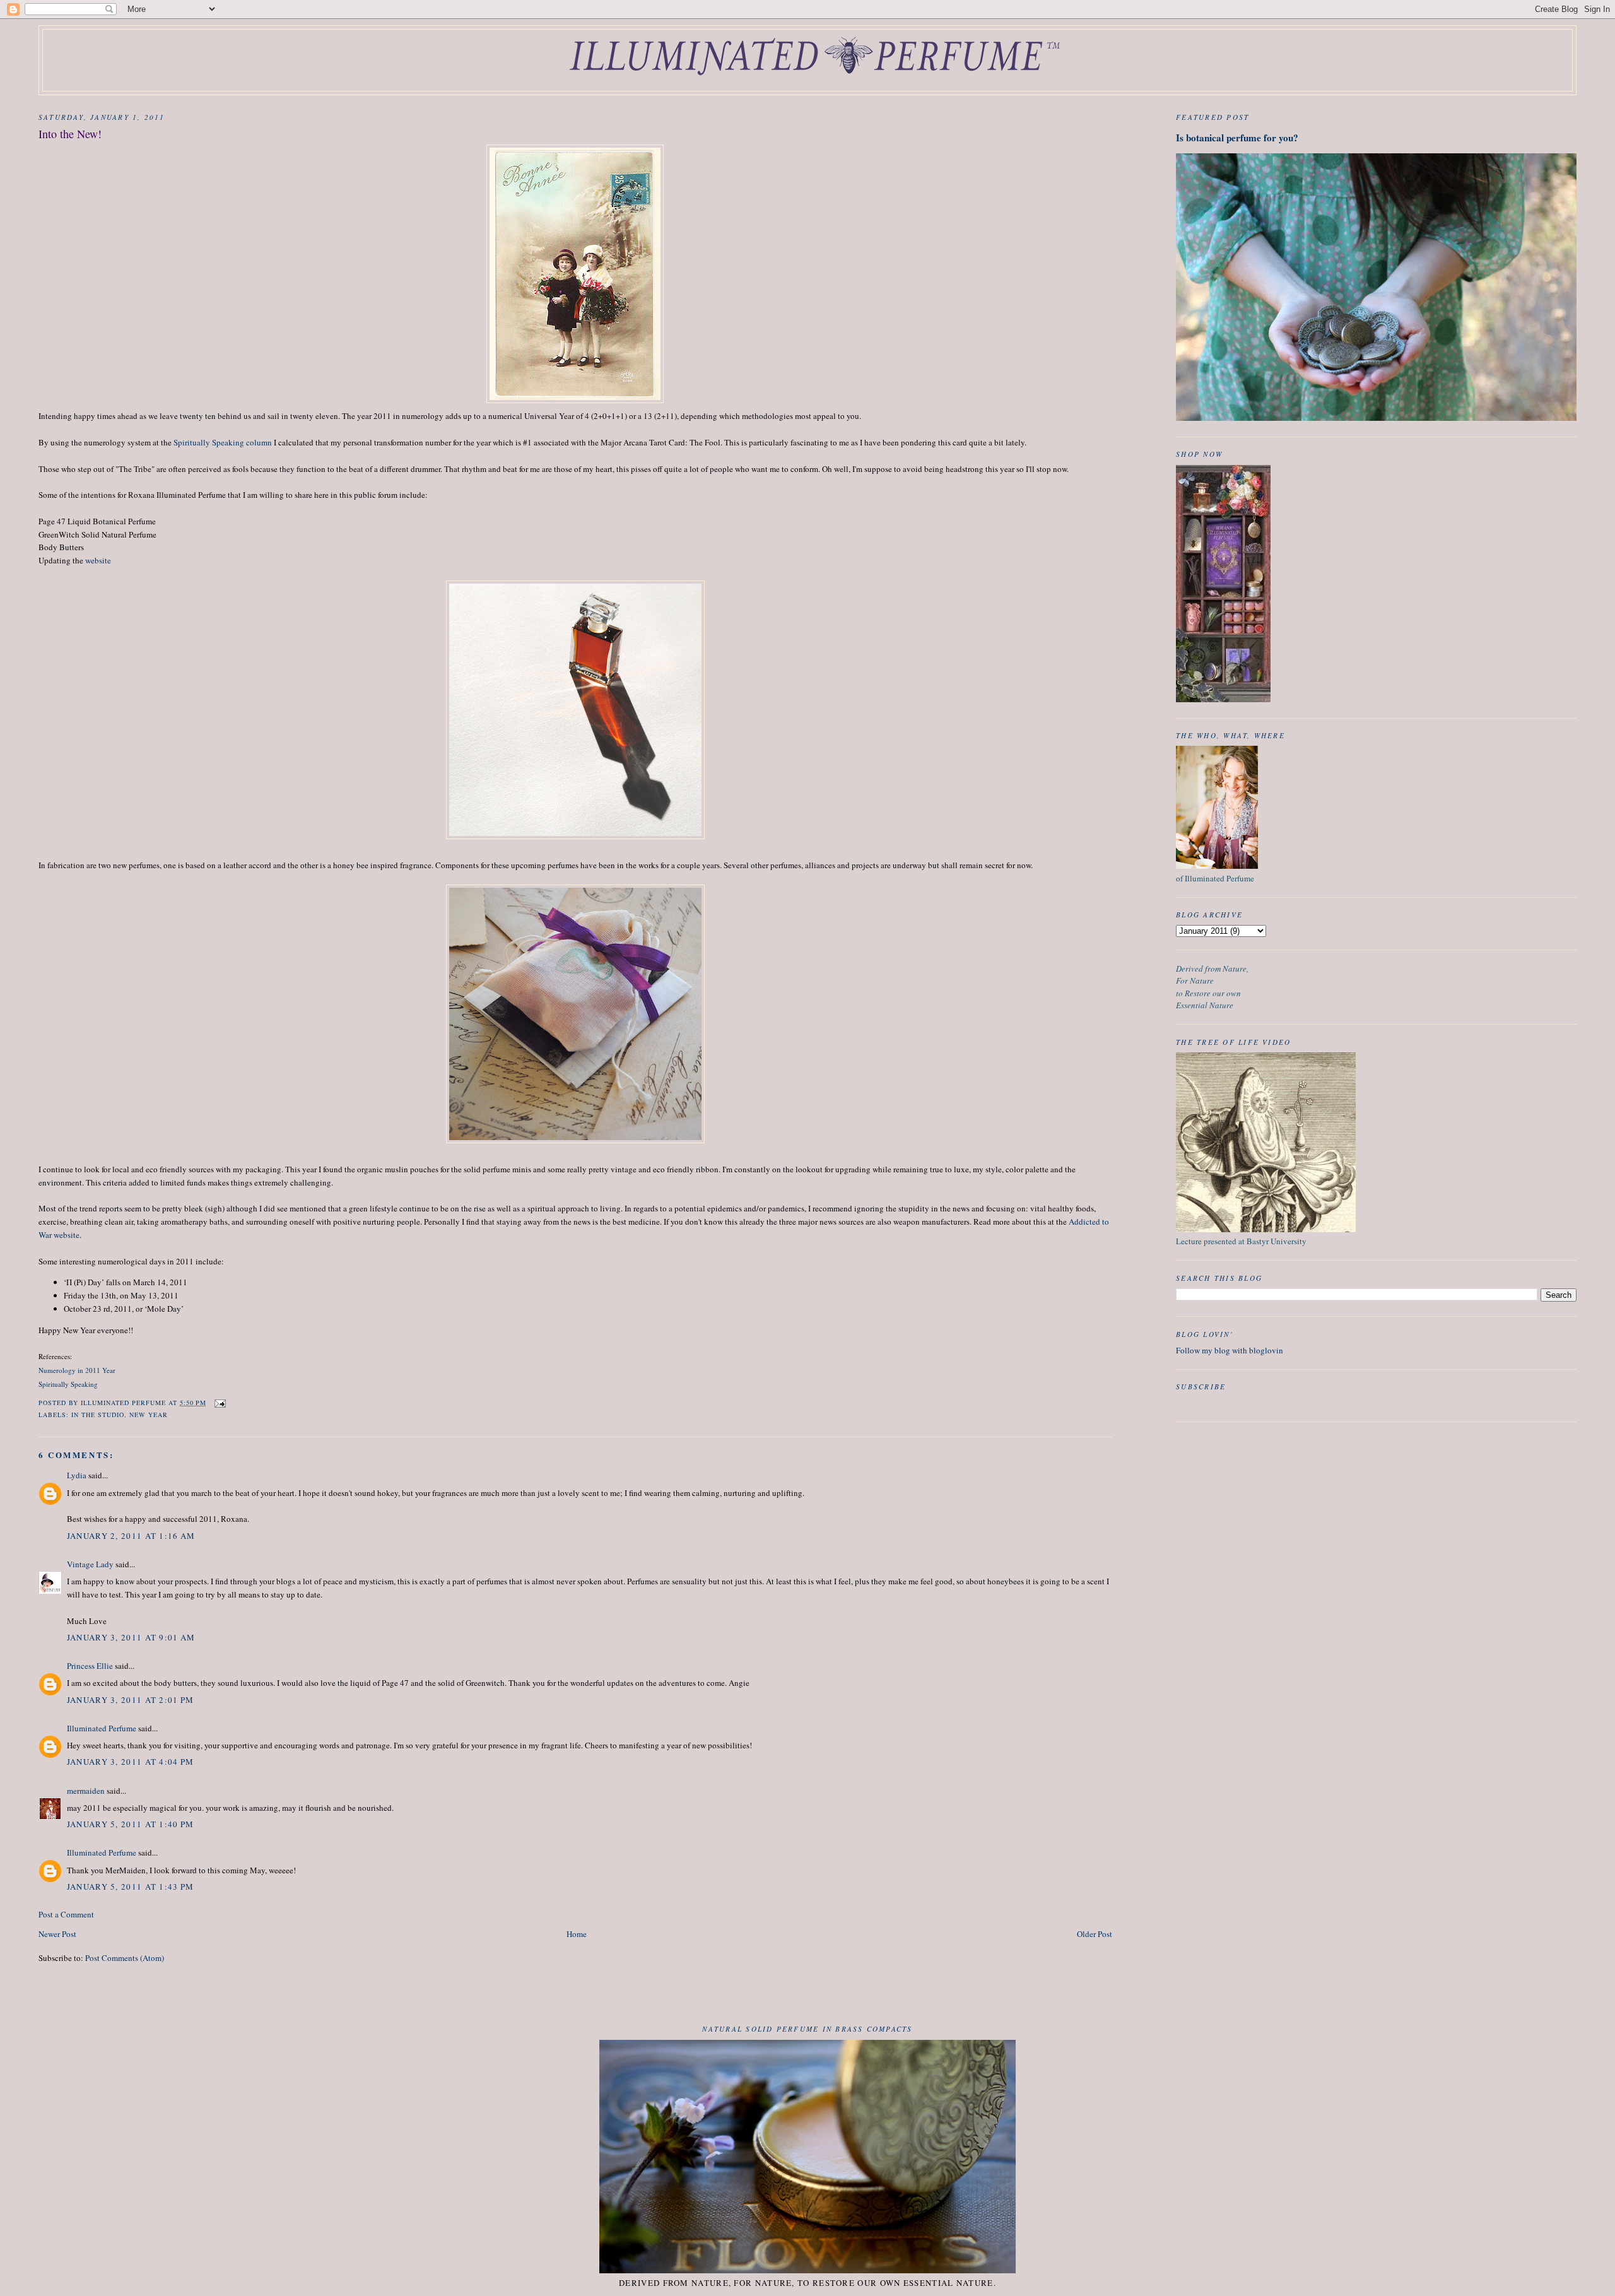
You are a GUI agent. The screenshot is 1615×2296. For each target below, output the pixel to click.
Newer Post (57, 1934)
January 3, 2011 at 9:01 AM (131, 1637)
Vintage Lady (90, 1564)
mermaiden (86, 1791)
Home (577, 1934)
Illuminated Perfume (102, 1728)
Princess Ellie (90, 1666)
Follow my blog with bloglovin (1230, 1350)
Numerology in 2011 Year (77, 1370)
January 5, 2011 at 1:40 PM (131, 1824)
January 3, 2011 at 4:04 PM (131, 1762)
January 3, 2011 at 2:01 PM (131, 1700)
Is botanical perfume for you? (1237, 138)
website (98, 560)
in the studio (98, 1415)
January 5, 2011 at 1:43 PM (131, 1887)
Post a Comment (66, 1914)
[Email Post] (220, 1403)
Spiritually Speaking (68, 1384)
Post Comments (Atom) (125, 1958)
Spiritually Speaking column (223, 442)
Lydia (77, 1475)
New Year (149, 1415)
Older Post (1095, 1934)
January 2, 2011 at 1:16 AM (131, 1536)
